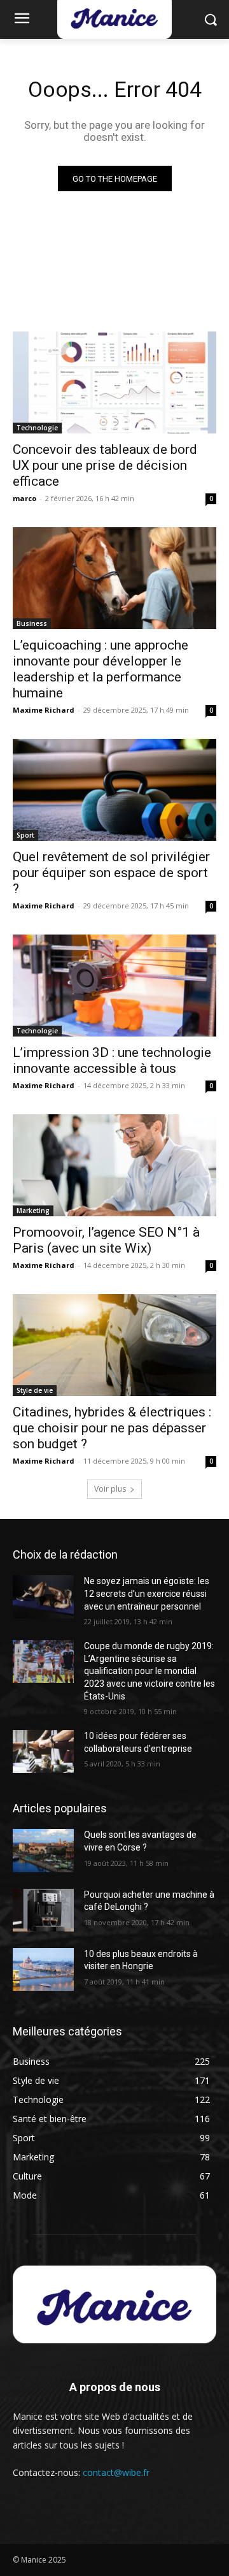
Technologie (37, 428)
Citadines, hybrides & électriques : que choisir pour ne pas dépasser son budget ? (112, 1428)
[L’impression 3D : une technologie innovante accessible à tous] (114, 986)
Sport (25, 835)
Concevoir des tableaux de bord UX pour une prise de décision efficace (105, 465)
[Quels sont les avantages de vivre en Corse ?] (43, 1850)
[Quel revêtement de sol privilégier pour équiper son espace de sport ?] (114, 790)
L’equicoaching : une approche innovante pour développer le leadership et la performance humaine (101, 669)
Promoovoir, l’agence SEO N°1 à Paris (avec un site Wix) (106, 1240)
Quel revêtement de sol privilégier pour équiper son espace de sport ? (111, 873)
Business (32, 623)
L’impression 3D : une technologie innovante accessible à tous (112, 1060)
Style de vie (35, 1390)
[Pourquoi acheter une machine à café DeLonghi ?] (43, 1910)
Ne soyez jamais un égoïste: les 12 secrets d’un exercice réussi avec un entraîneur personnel (147, 1593)
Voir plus (110, 1489)
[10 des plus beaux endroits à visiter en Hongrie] (43, 1969)
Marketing (33, 1211)
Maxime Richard (44, 710)
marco (24, 498)
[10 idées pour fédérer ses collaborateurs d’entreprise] (43, 1751)
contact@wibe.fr (116, 2472)
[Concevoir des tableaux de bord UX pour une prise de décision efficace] (114, 382)
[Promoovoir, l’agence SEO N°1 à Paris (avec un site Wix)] (114, 1165)
